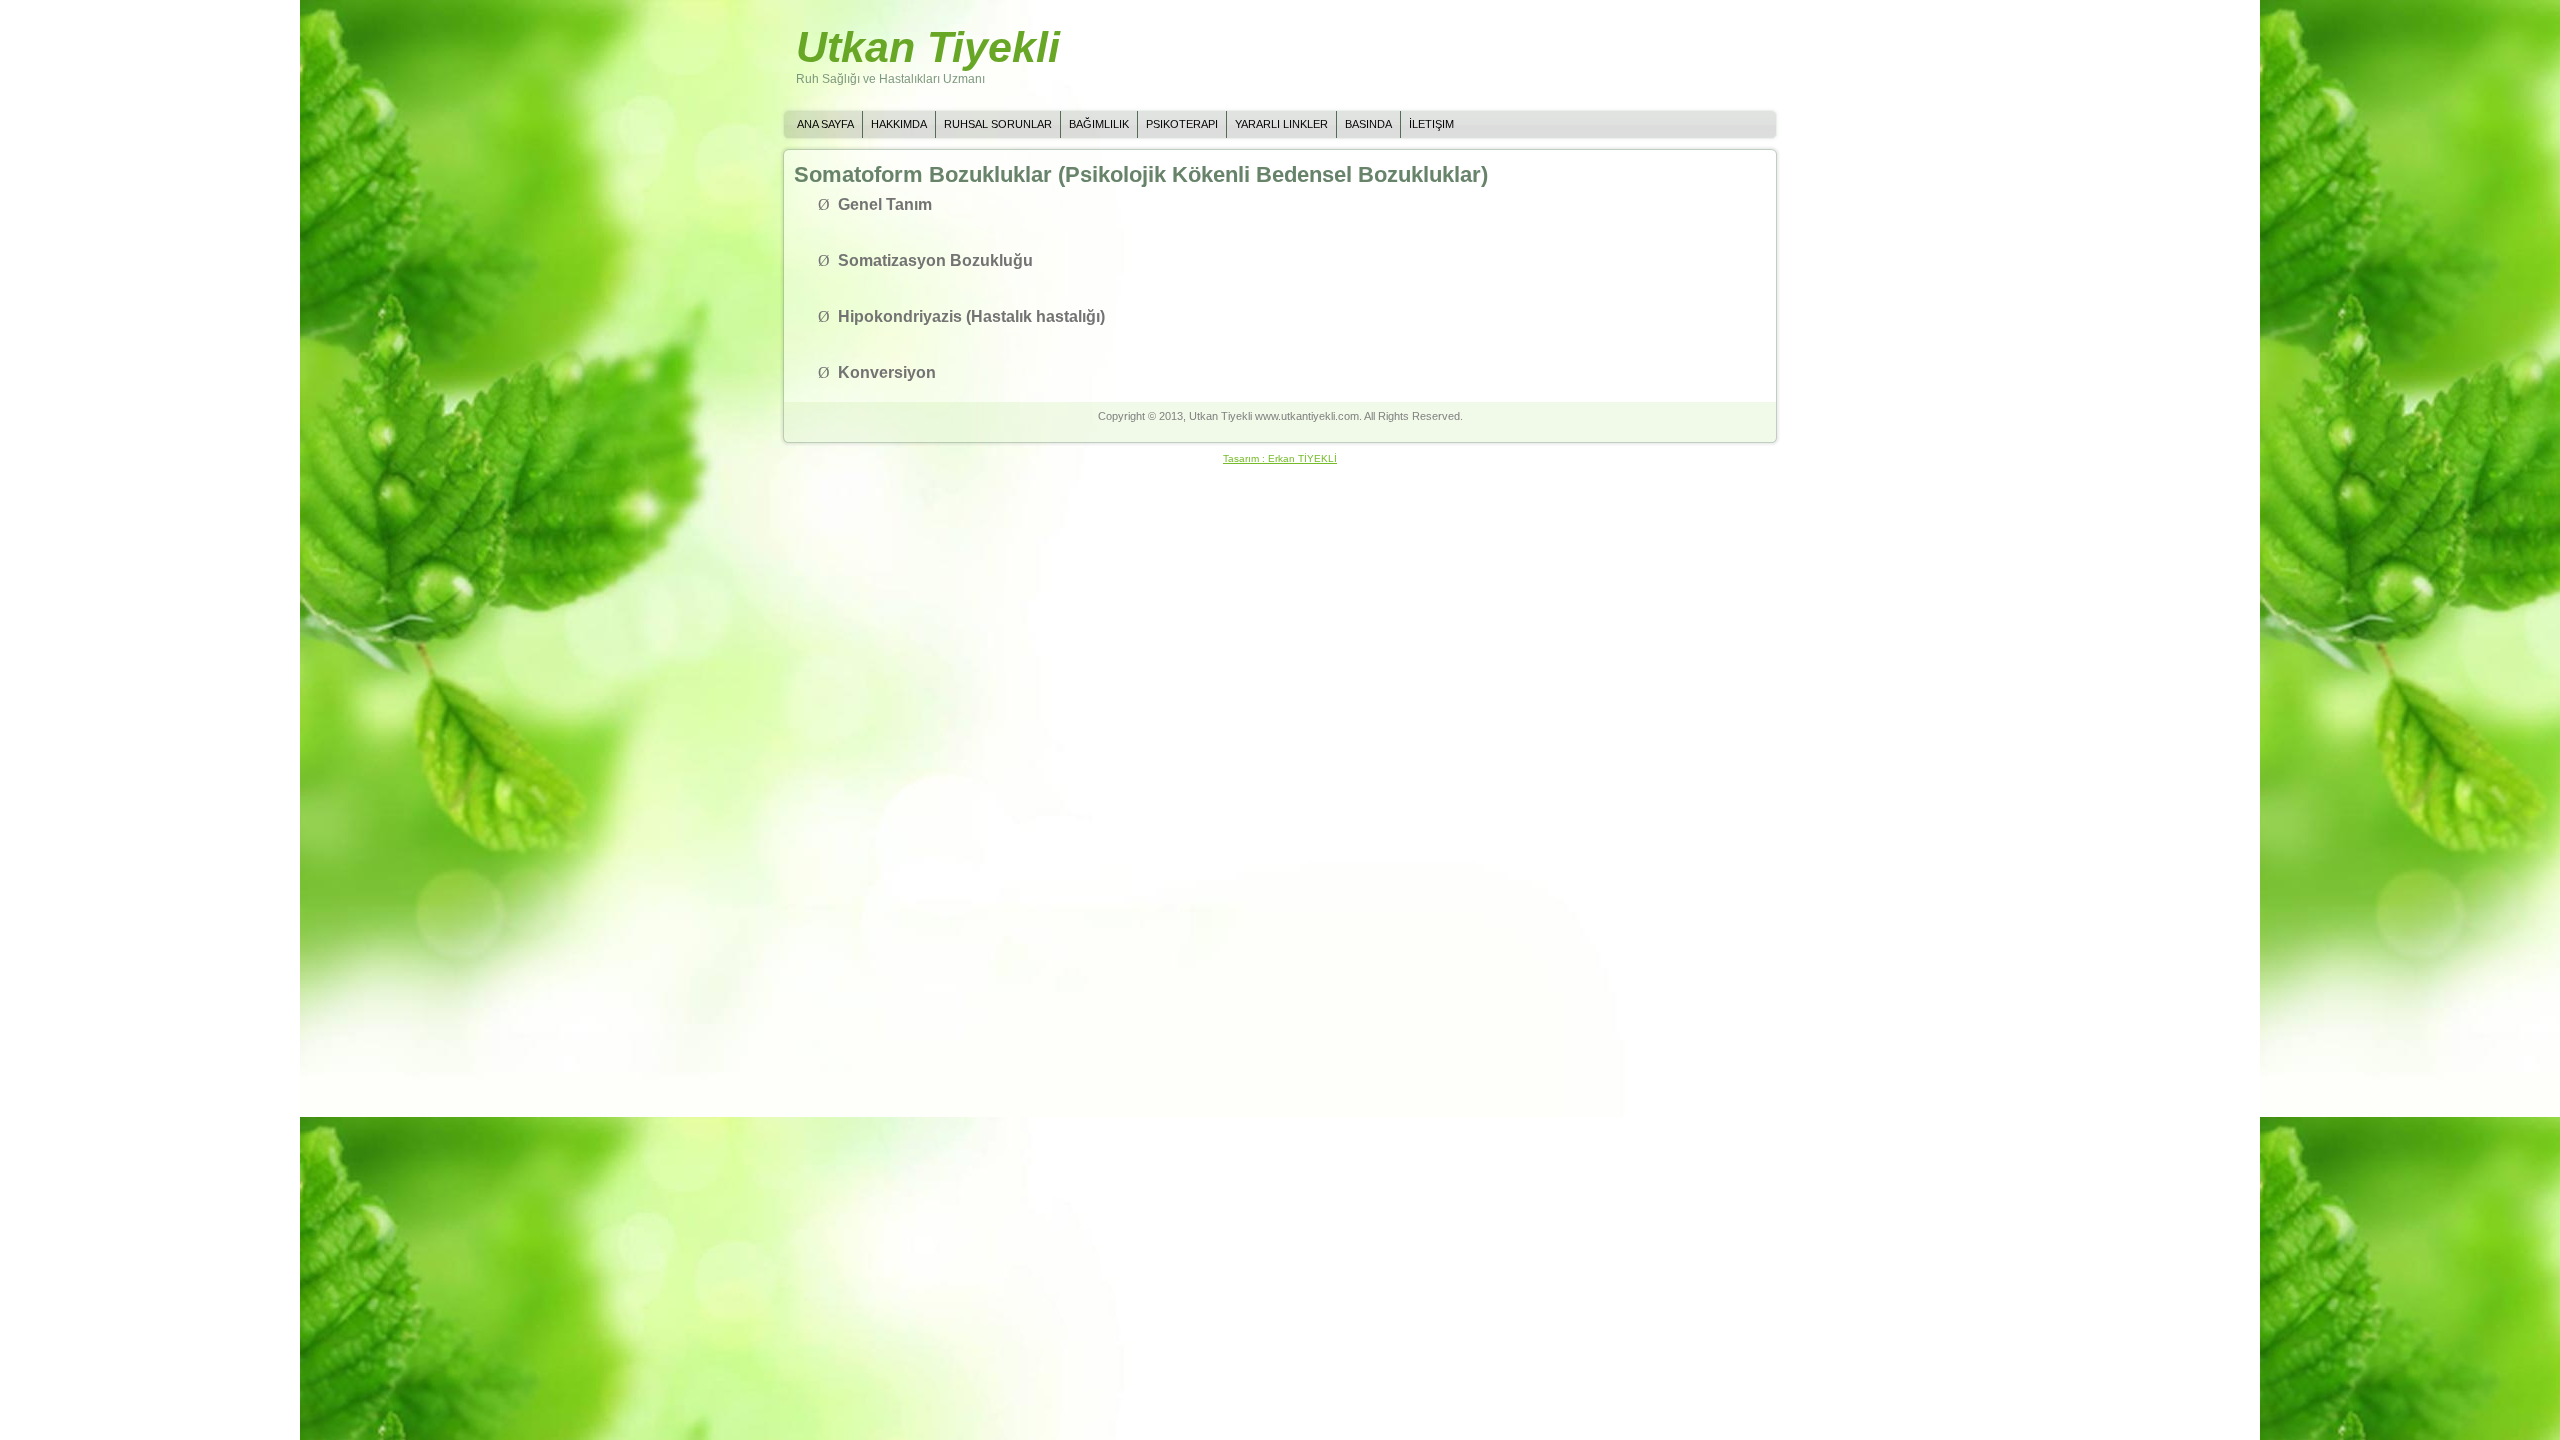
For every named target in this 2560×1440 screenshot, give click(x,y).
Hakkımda (899, 124)
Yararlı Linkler (1281, 124)
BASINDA (1368, 124)
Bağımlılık (1099, 124)
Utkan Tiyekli (928, 47)
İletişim (1431, 124)
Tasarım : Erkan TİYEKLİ (1280, 458)
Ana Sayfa (825, 124)
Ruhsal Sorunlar (998, 124)
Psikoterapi (1182, 124)
